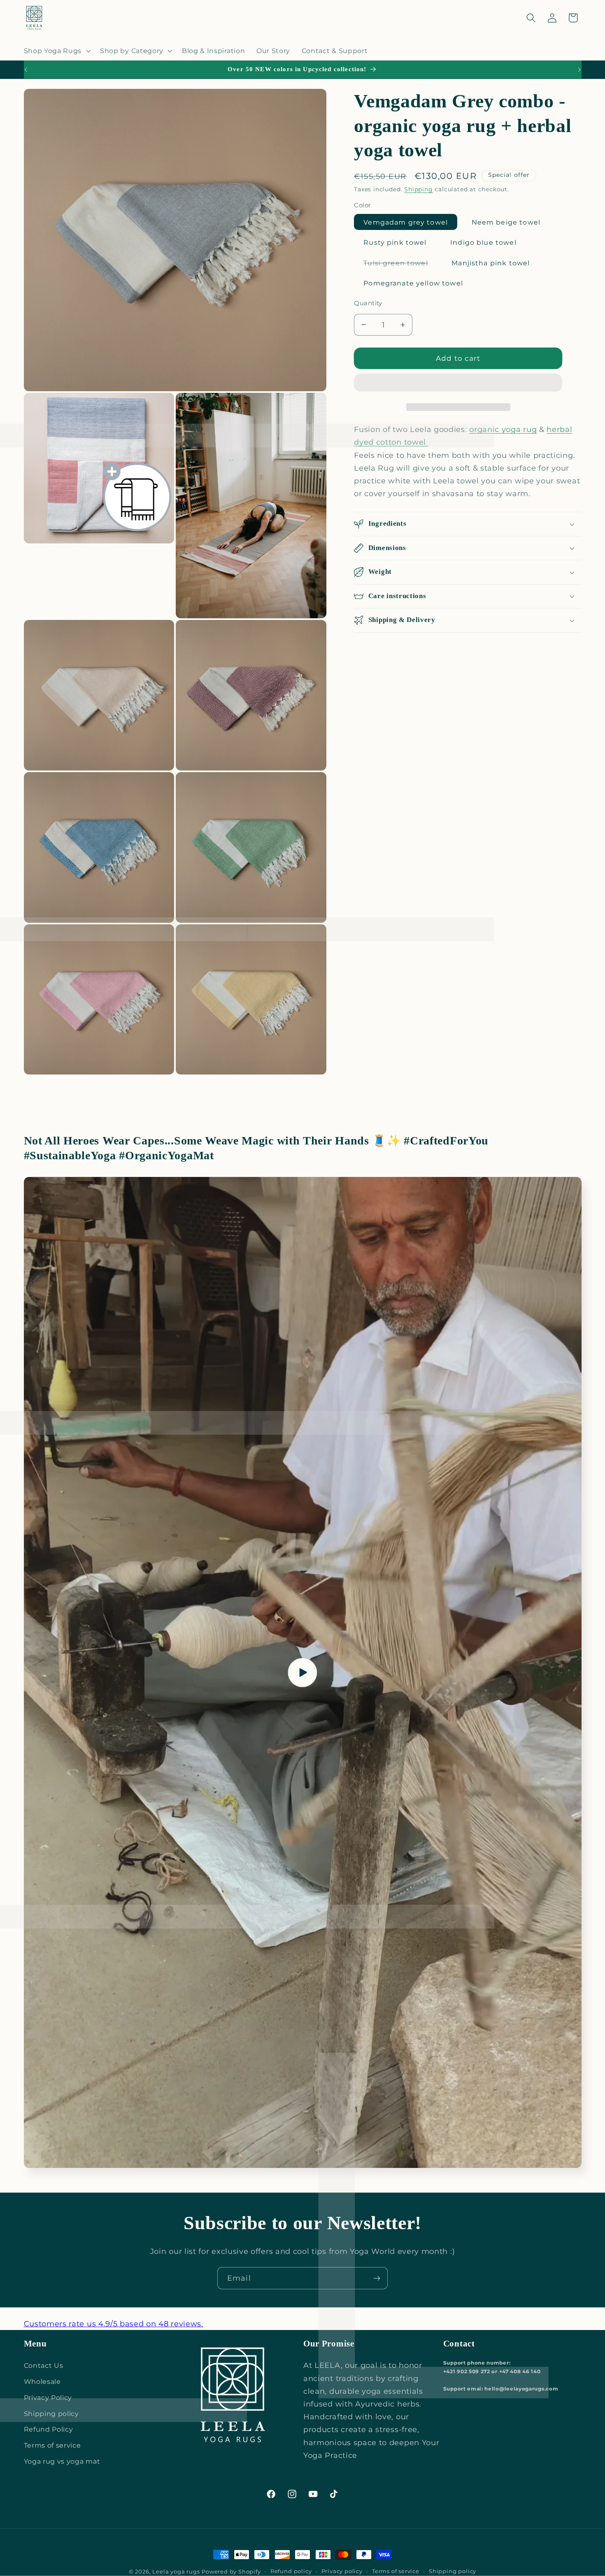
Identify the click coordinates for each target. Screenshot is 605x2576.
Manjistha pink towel (491, 263)
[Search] (531, 18)
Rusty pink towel (395, 242)
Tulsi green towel (400, 265)
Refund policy (291, 2571)
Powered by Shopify (231, 2572)
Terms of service (52, 2445)
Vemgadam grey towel (406, 222)
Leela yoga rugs (176, 2572)
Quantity (368, 303)
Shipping (418, 189)
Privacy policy (342, 2571)
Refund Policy (49, 2429)
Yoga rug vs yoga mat (62, 2461)
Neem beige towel (506, 222)
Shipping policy (51, 2414)
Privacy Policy (48, 2397)
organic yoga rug (503, 429)
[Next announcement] (579, 70)
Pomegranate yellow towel (413, 283)
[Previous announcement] (26, 70)
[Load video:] (303, 1672)
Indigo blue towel (483, 242)
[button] (458, 384)
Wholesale (42, 2381)
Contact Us (44, 2365)
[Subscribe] (377, 2278)
